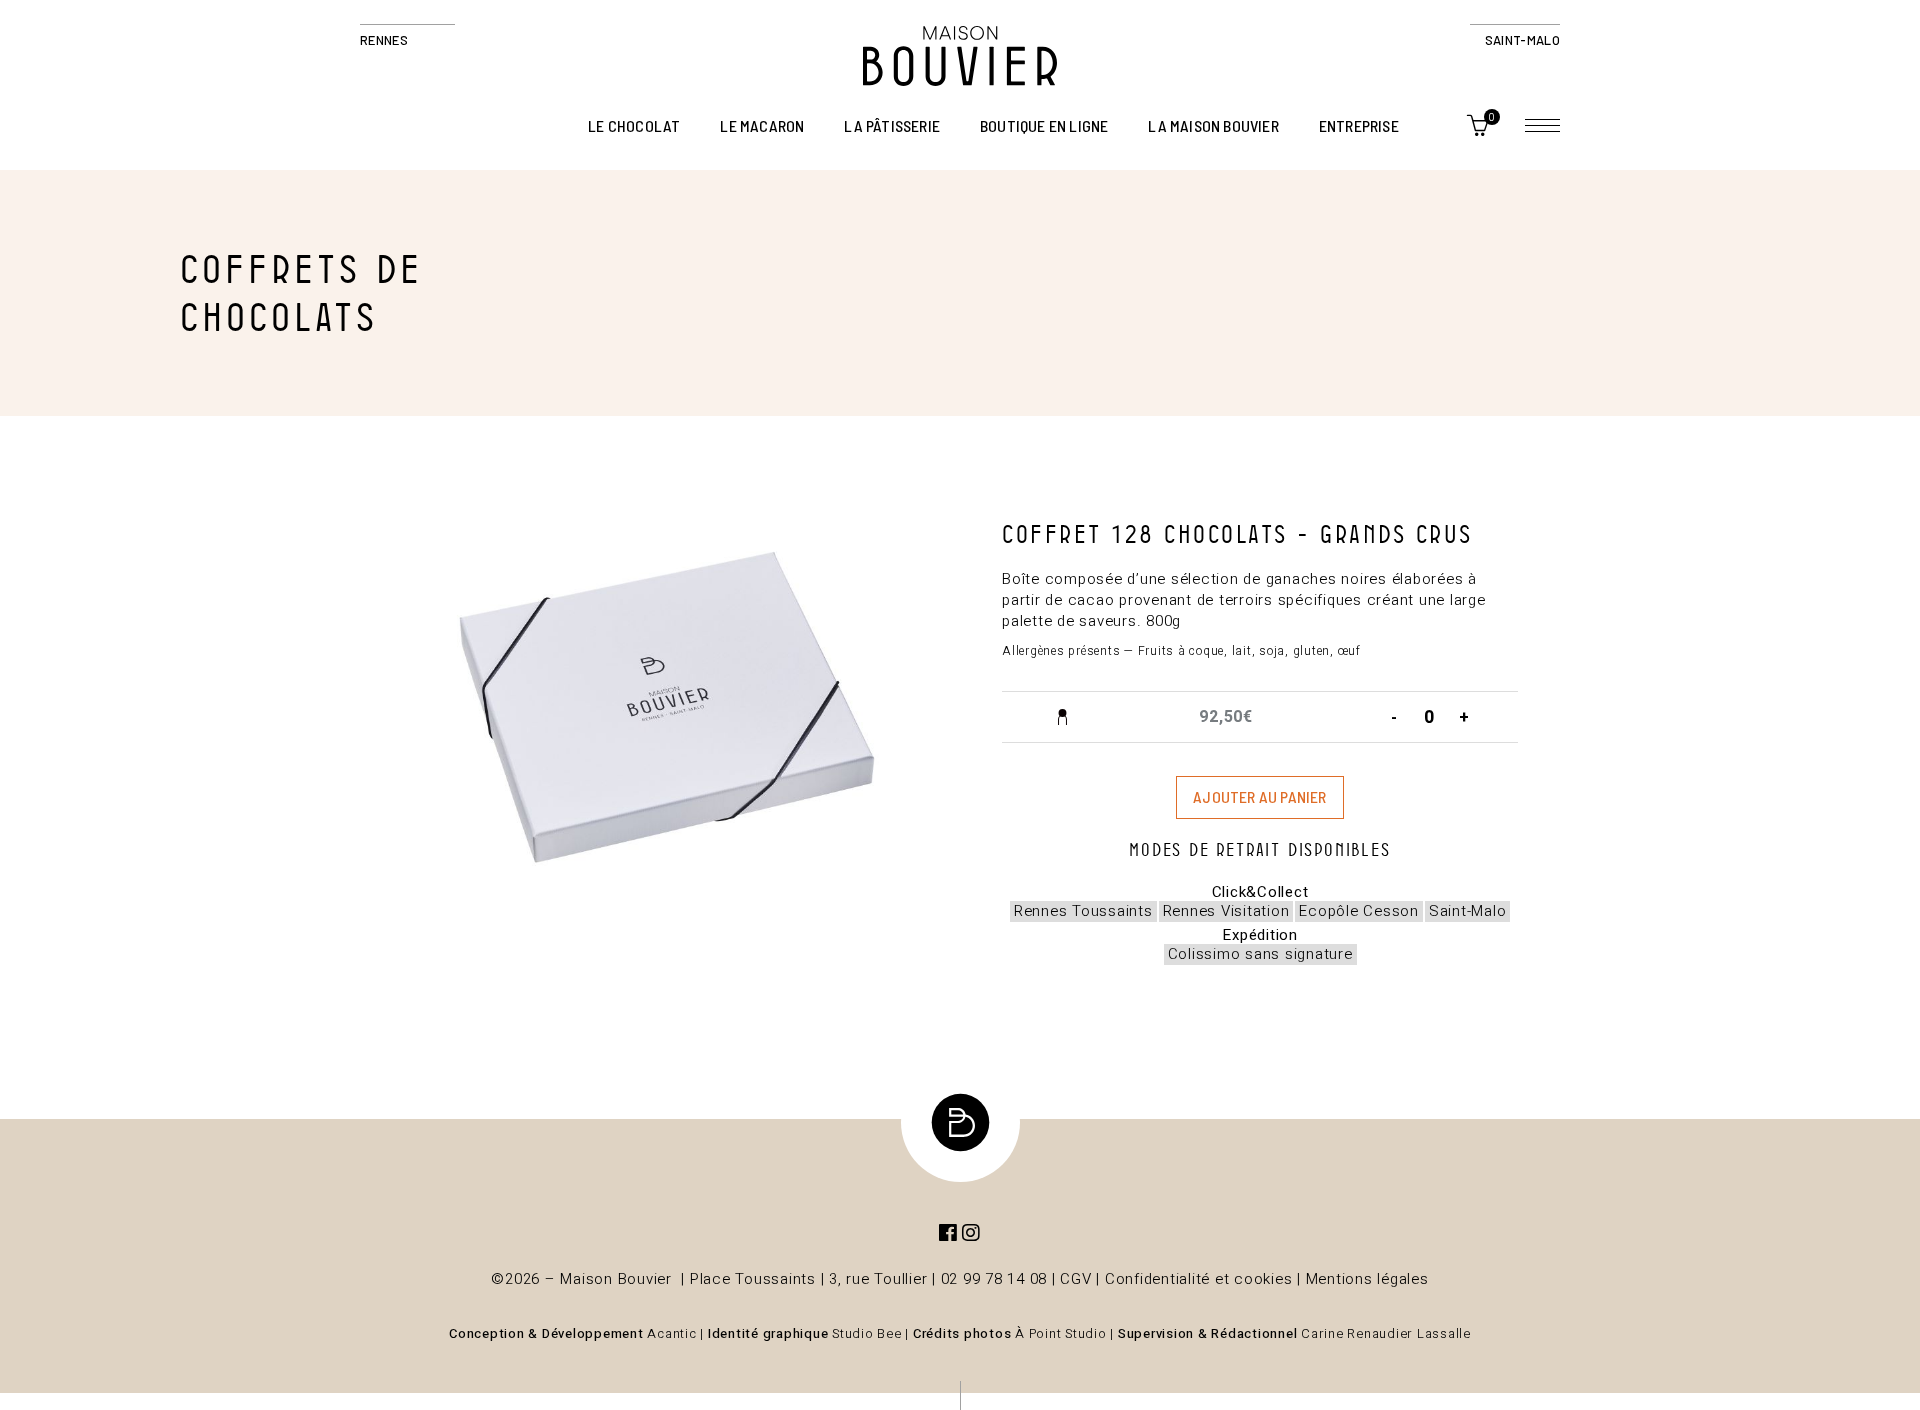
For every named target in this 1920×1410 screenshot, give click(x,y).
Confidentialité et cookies (1199, 1279)
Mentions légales (1367, 1279)
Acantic (671, 1333)
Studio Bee (867, 1333)
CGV (1075, 1279)
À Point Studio (1061, 1333)
